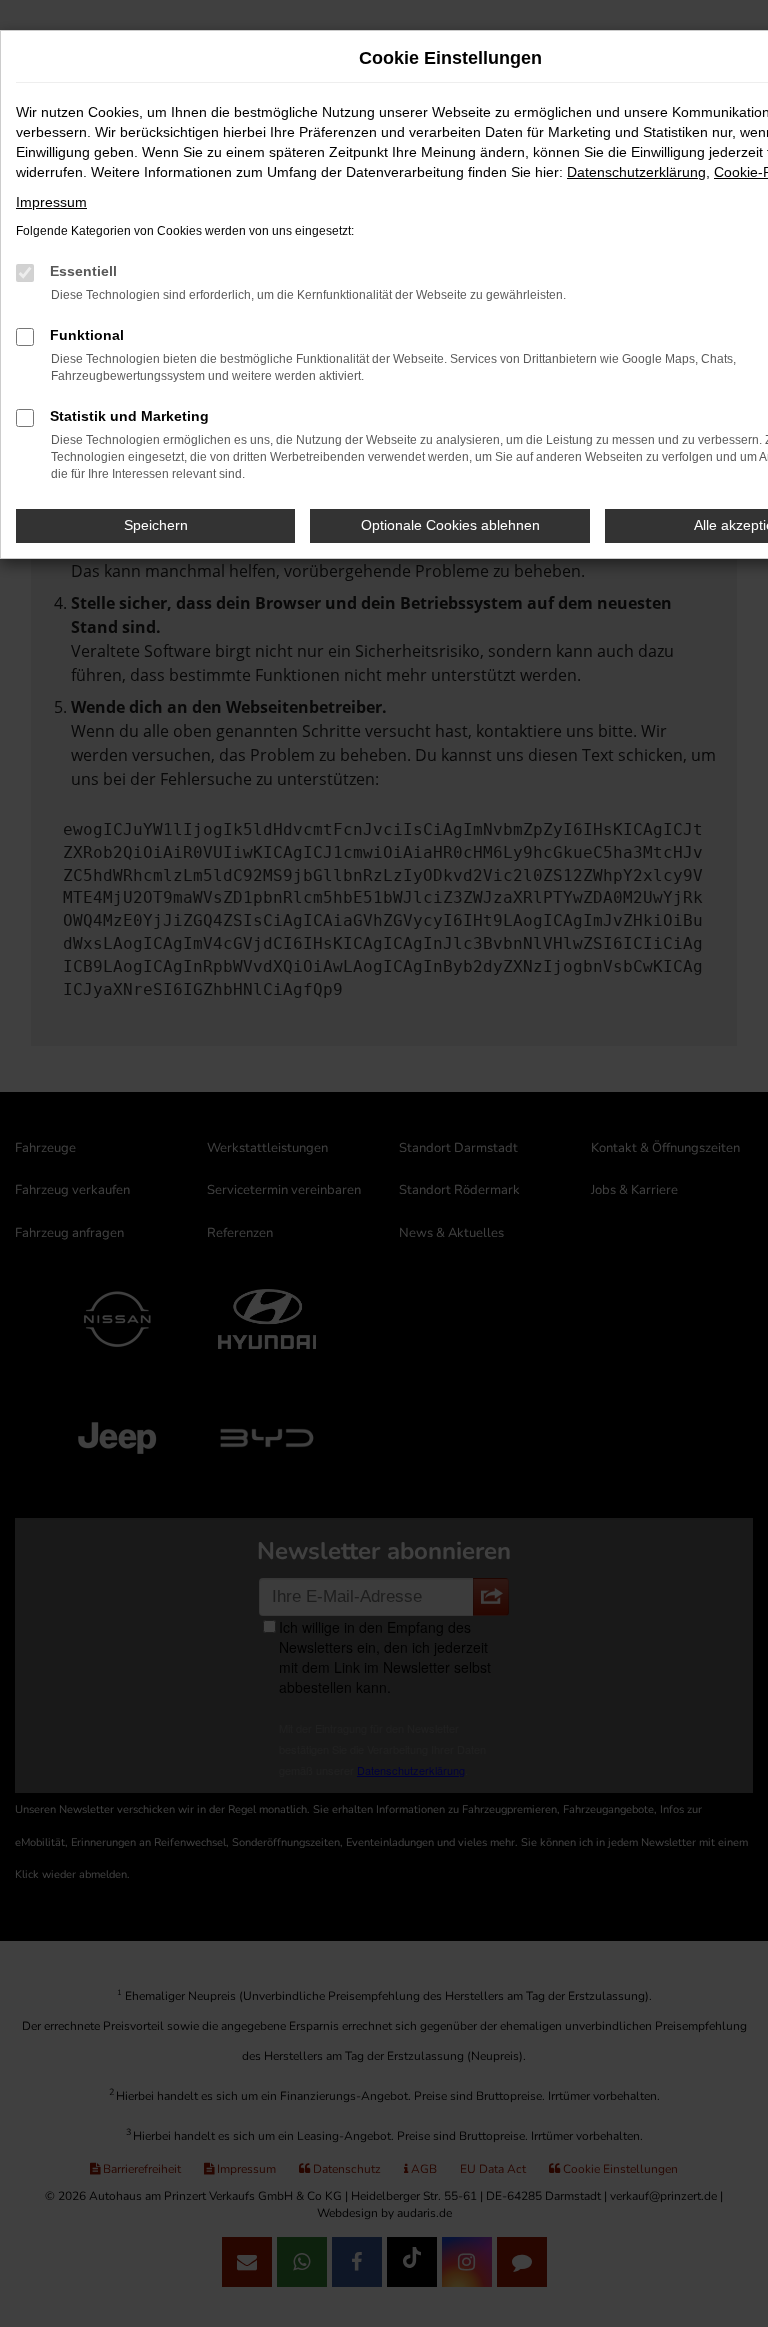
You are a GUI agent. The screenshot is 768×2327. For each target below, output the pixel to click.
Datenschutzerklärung (636, 172)
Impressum (51, 202)
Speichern (156, 525)
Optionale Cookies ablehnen (450, 525)
